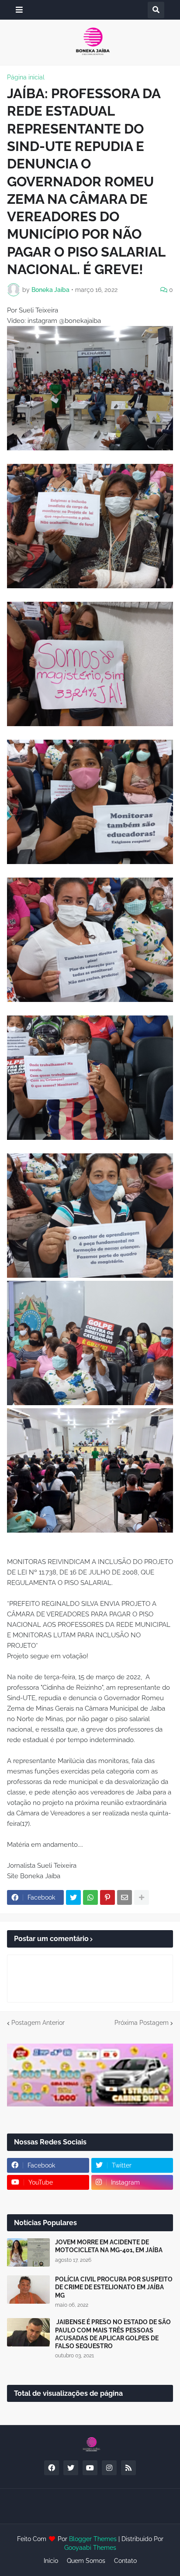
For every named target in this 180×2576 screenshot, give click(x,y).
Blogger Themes (93, 2539)
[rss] (128, 2468)
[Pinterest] (107, 1897)
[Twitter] (73, 1897)
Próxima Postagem (142, 2023)
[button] (19, 10)
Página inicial (26, 77)
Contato (125, 2561)
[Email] (125, 1897)
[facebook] (52, 2468)
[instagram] (109, 2468)
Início (51, 2561)
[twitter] (71, 2468)
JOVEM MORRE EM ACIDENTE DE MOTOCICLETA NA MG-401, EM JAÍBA (109, 2246)
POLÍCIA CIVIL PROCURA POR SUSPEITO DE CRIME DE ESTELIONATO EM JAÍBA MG (114, 2287)
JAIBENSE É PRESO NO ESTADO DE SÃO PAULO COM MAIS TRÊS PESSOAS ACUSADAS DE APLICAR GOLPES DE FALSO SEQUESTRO (113, 2334)
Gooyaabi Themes (90, 2548)
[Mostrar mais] (142, 1897)
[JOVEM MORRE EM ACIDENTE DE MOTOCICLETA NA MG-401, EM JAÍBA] (28, 2252)
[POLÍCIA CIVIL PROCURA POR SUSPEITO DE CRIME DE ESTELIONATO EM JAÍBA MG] (28, 2290)
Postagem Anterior (38, 2023)
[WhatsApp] (90, 1897)
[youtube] (90, 2468)
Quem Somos (86, 2561)
